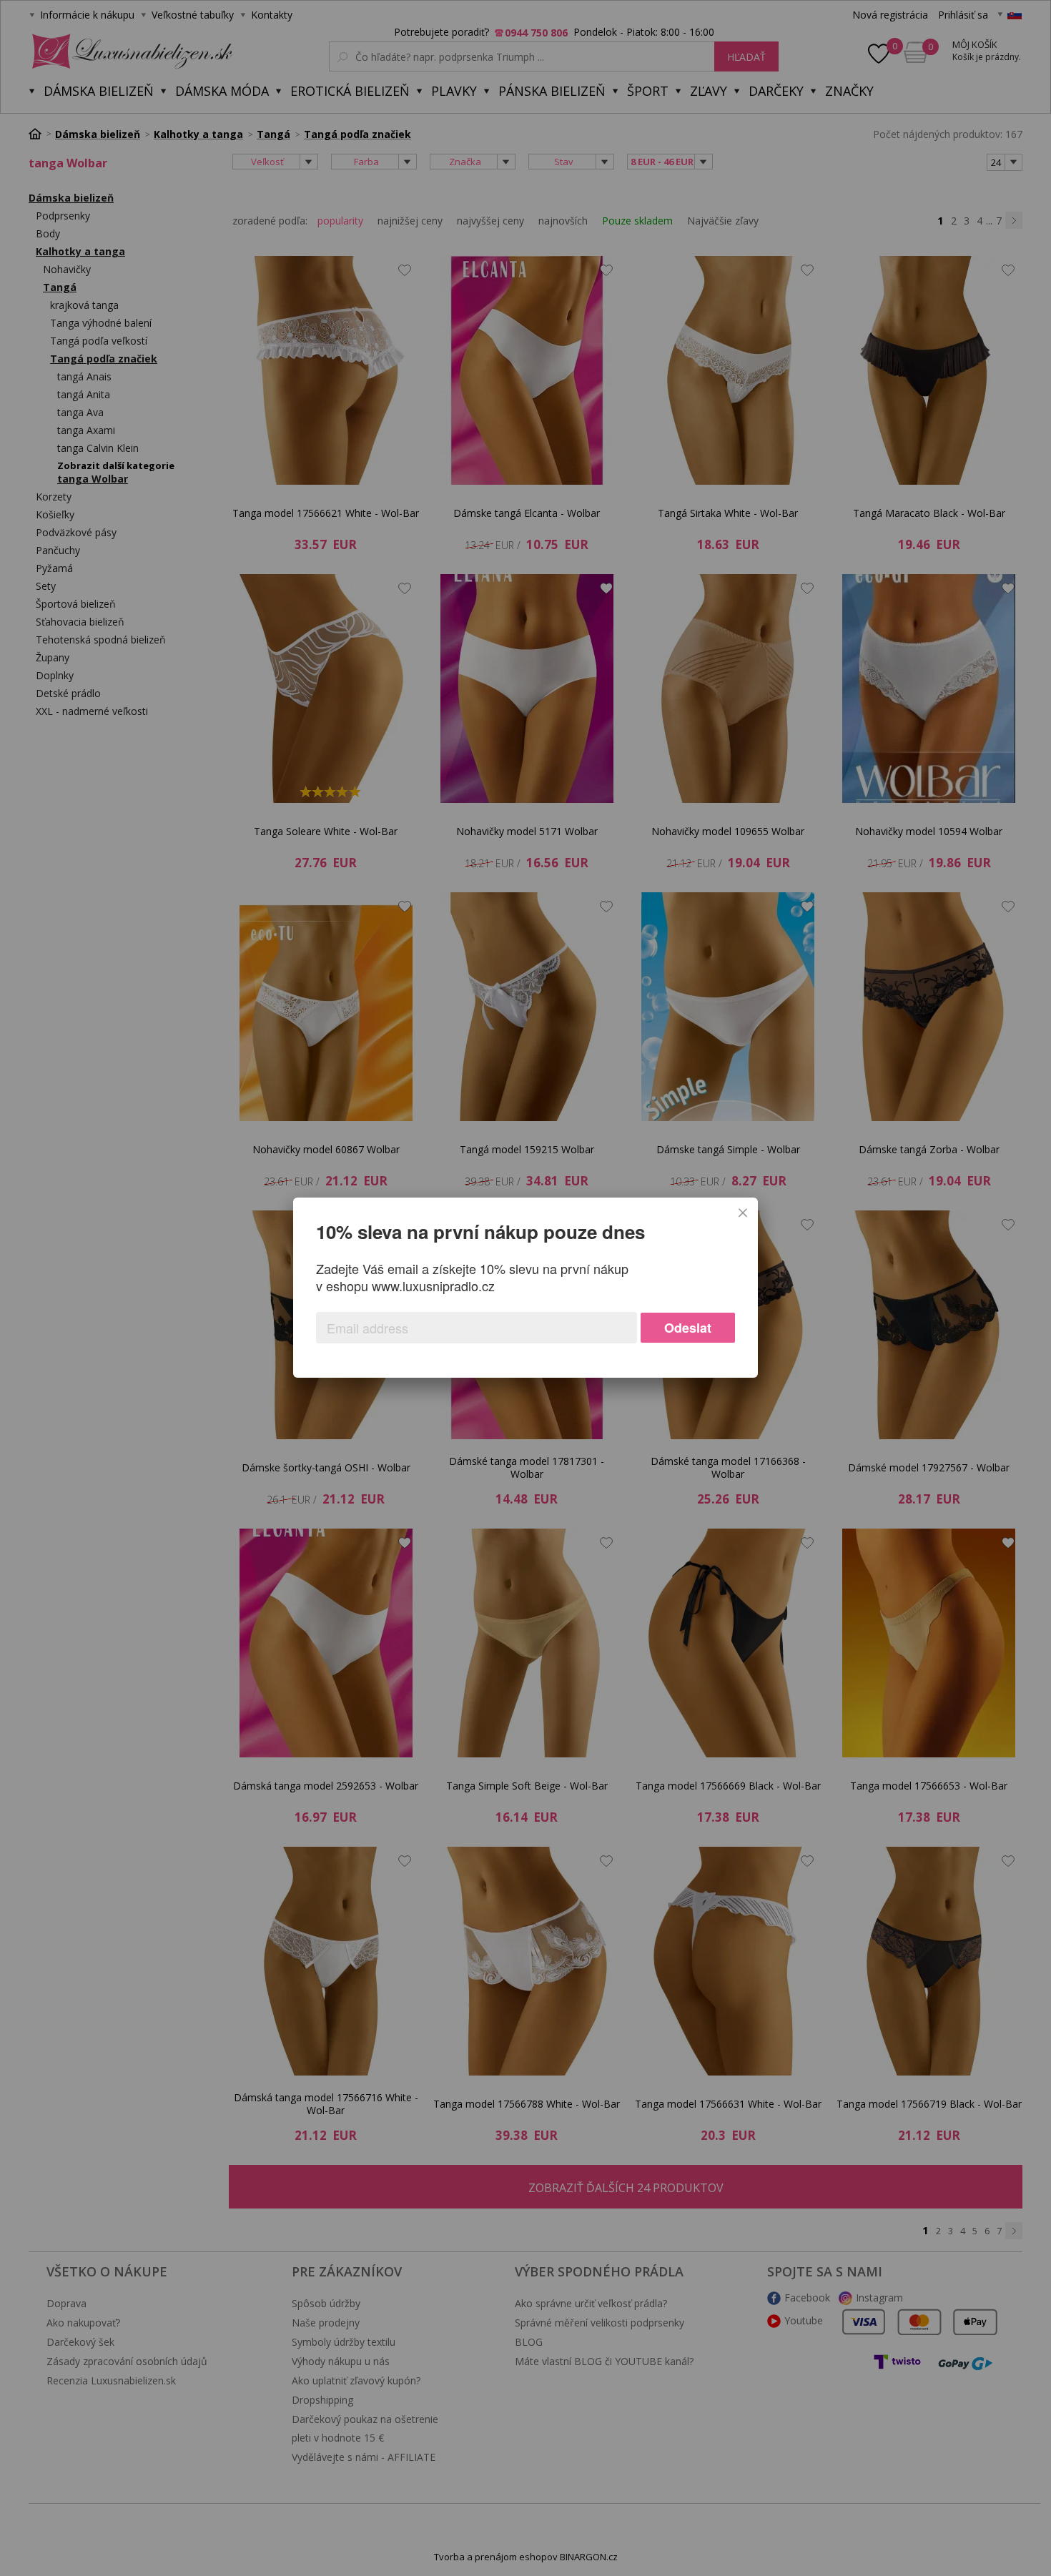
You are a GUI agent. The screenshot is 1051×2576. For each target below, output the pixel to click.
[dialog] (525, 1288)
